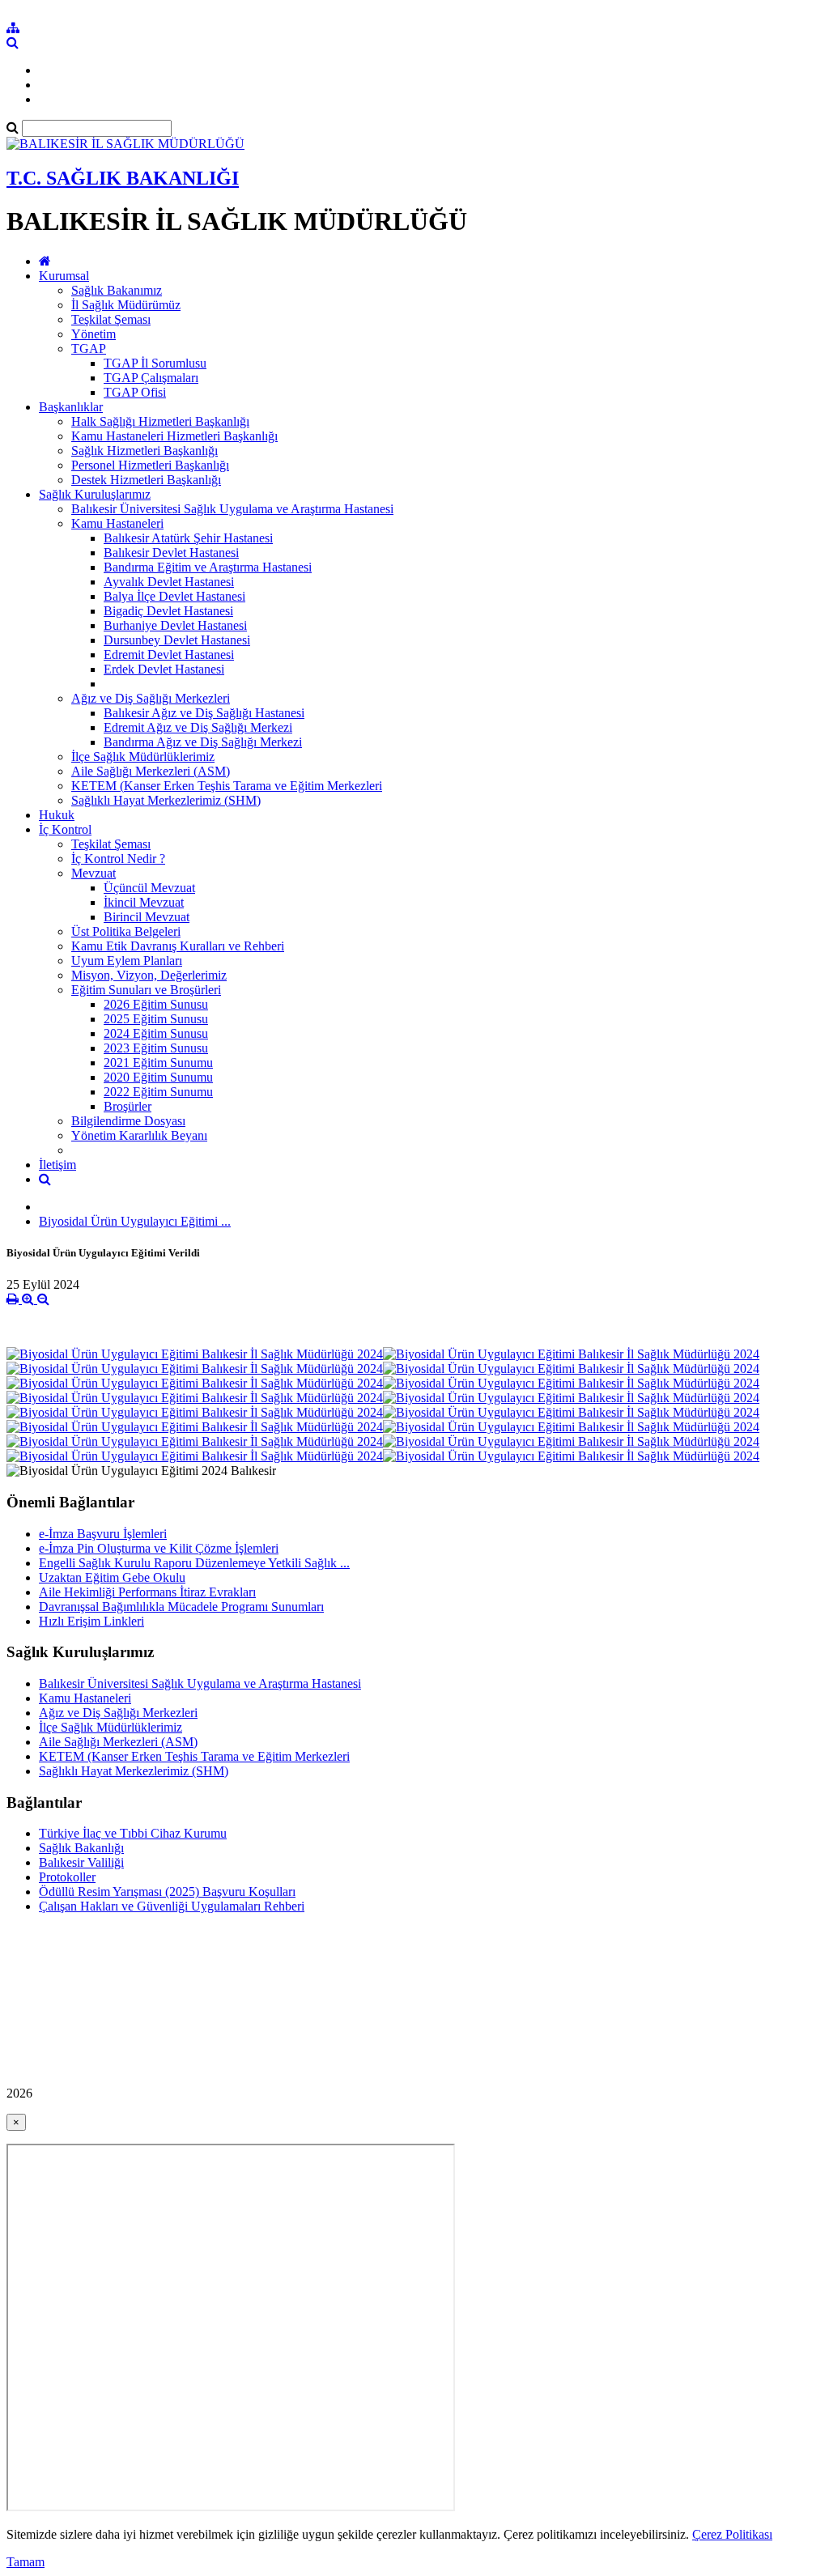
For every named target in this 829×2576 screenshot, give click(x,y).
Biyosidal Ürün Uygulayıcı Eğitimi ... (135, 1221)
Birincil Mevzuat (147, 917)
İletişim (57, 1165)
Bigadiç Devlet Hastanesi (168, 611)
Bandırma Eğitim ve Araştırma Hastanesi (208, 567)
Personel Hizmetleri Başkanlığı (150, 465)
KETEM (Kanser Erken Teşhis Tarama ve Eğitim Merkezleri (227, 786)
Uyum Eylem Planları (127, 961)
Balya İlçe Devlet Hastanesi (174, 596)
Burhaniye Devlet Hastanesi (175, 625)
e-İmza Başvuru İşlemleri (103, 1534)
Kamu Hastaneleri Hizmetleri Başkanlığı (174, 436)
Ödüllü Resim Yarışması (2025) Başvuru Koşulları (167, 1892)
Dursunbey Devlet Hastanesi (177, 640)
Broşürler (128, 1106)
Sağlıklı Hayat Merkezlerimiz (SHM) (166, 800)
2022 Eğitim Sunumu (158, 1092)
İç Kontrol (65, 829)
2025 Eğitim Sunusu (156, 1019)
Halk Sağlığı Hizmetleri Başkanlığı (160, 421)
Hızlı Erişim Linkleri (91, 1621)
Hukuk (57, 815)
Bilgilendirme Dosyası (128, 1121)
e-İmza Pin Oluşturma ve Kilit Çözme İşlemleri (159, 1548)
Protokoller (67, 1877)
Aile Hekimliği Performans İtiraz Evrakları (147, 1592)
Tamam (26, 2562)
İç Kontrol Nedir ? (118, 859)
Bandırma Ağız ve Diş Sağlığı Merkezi (203, 742)
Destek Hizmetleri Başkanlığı (146, 480)
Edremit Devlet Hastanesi (169, 655)
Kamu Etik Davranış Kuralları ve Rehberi (178, 946)
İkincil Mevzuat (144, 902)
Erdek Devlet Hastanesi (164, 669)
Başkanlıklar (71, 407)
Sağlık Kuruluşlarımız (95, 494)
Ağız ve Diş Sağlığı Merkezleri (151, 698)
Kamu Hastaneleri (117, 523)
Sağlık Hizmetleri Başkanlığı (145, 451)
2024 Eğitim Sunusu (156, 1033)
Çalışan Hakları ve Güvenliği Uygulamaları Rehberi (172, 1906)
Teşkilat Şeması (111, 319)
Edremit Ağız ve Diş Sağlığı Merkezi (198, 727)
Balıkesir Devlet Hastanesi (171, 553)
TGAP (89, 349)
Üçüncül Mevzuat (149, 888)
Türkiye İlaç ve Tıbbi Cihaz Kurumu (133, 1833)
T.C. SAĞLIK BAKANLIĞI (123, 178)
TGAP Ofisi (135, 392)
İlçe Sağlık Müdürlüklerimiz (143, 757)
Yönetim (94, 334)
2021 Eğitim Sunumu (158, 1063)
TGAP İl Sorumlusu (155, 363)
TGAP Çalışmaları (151, 378)
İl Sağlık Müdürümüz (126, 305)
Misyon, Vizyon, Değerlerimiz (149, 975)
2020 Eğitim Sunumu (158, 1077)
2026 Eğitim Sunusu (156, 1004)
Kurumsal (64, 276)
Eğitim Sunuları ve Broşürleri (146, 990)
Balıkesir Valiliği (81, 1862)
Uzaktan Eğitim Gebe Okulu (112, 1577)
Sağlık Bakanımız (117, 290)
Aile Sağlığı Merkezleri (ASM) (151, 771)
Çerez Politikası (732, 2534)
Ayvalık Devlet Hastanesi (169, 582)
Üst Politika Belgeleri (126, 931)
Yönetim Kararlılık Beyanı (139, 1135)
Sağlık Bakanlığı (81, 1848)
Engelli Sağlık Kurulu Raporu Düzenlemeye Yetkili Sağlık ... (194, 1563)
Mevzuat (94, 873)
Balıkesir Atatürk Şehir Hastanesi (188, 538)
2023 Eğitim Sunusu (156, 1048)
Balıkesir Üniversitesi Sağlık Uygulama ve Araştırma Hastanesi (232, 509)
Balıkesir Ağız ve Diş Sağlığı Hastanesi (204, 713)
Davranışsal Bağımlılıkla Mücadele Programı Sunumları (181, 1607)
